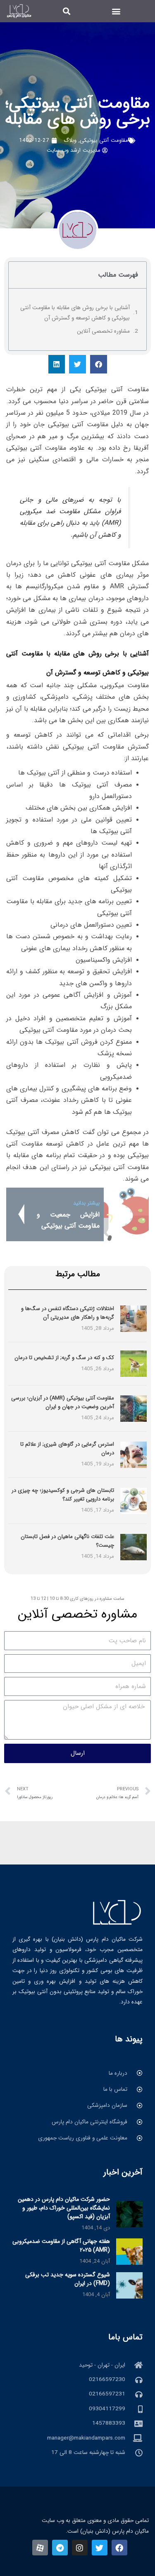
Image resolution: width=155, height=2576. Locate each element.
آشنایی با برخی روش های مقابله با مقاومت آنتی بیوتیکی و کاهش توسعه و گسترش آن (75, 313)
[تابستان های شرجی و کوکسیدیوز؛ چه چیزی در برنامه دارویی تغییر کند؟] (134, 1501)
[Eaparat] (40, 2548)
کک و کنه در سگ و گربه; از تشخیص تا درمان (64, 1358)
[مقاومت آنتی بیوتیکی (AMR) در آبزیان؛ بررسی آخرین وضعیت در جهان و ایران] (134, 1408)
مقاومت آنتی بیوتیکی (104, 140)
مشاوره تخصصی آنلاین (103, 331)
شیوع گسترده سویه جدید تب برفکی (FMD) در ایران (68, 2279)
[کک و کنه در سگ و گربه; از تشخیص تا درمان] (134, 1363)
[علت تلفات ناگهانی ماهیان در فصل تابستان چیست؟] (134, 1547)
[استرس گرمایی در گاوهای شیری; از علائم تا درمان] (134, 1455)
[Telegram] (60, 2548)
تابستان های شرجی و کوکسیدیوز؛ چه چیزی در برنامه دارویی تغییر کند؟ (63, 1495)
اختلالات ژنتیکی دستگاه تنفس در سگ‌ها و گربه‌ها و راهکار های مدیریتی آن (68, 1313)
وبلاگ (70, 140)
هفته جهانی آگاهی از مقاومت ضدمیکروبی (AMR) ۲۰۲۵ (61, 2246)
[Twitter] (100, 2548)
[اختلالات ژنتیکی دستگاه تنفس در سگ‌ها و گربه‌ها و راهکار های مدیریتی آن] (134, 1319)
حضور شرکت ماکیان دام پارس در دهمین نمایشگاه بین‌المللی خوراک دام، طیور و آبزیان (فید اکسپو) (64, 2208)
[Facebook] (119, 2548)
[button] (116, 11)
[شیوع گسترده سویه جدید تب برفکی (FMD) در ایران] (129, 2285)
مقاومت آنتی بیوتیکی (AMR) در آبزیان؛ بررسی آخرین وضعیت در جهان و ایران (63, 1402)
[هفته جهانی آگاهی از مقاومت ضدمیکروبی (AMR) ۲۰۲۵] (129, 2251)
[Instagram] (80, 2548)
